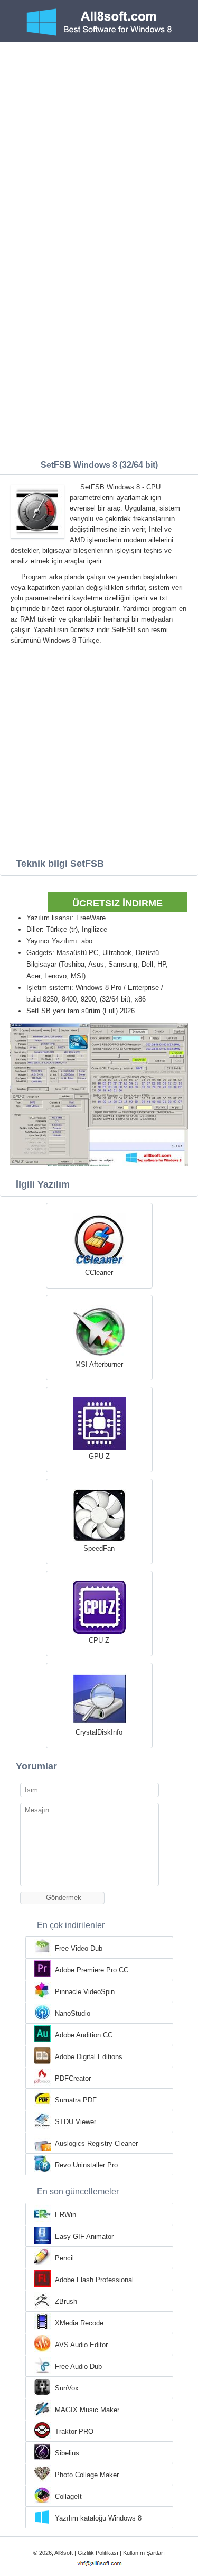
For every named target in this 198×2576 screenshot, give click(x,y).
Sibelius (67, 2453)
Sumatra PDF (76, 2100)
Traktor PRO (74, 2431)
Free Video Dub (79, 1948)
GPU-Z (99, 1456)
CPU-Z (99, 1640)
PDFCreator (73, 2078)
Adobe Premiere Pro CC (92, 1970)
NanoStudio (73, 2013)
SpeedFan (99, 1548)
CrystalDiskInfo (99, 1732)
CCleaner (99, 1272)
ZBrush (66, 2301)
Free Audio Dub (78, 2366)
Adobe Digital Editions (89, 2057)
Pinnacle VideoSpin (85, 1992)
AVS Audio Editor (81, 2345)
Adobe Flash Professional (94, 2280)
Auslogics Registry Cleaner (96, 2143)
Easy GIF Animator (84, 2236)
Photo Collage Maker (87, 2475)
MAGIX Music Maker (87, 2410)
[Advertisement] (99, 147)
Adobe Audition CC (84, 2035)
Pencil (64, 2258)
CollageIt (68, 2496)
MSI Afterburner (99, 1364)
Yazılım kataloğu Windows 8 (98, 2518)
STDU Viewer (76, 2122)
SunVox (67, 2388)
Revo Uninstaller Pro (86, 2165)
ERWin (65, 2215)
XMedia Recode (79, 2323)
